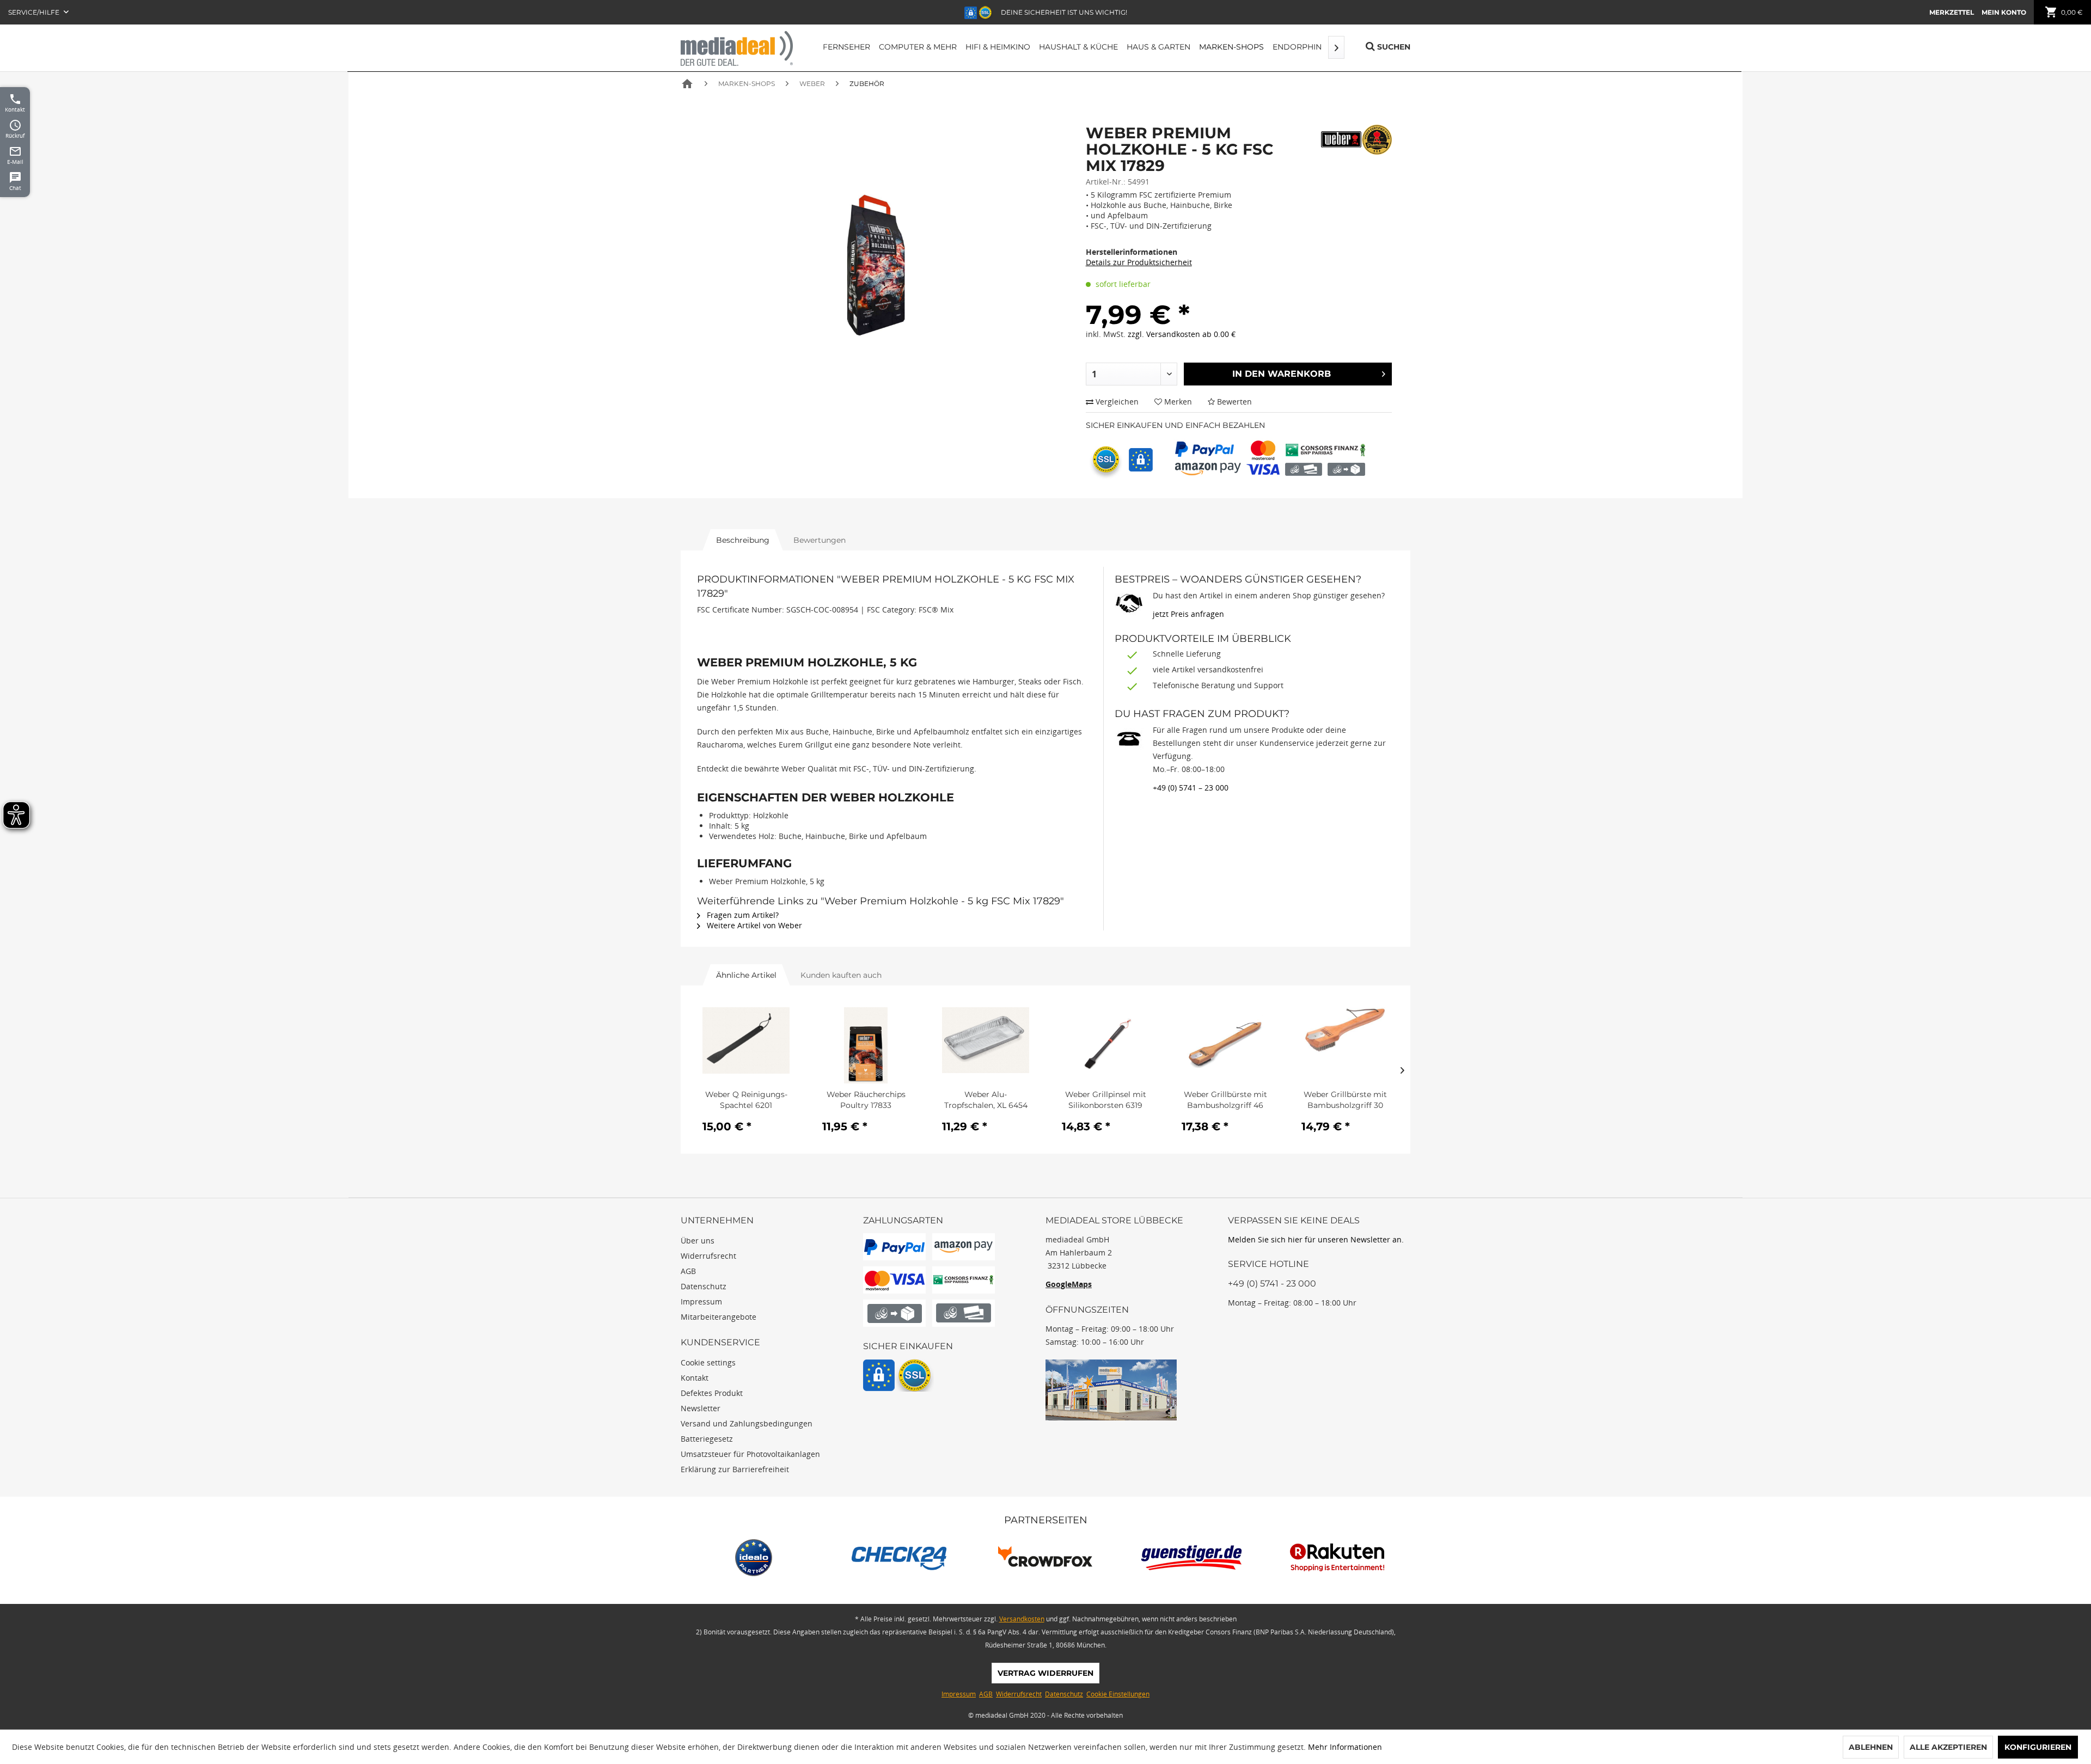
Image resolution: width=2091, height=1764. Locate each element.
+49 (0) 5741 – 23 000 (1191, 788)
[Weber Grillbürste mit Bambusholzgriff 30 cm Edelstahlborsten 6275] (1345, 1045)
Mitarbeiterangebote (719, 1317)
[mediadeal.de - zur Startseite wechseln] (737, 48)
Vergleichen (1116, 402)
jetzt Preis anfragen (1188, 614)
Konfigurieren (2038, 1747)
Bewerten (1233, 402)
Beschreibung (743, 540)
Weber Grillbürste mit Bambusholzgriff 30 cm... (1345, 1100)
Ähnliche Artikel (746, 975)
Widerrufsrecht (708, 1256)
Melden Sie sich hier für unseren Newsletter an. (1316, 1239)
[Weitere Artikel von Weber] (1356, 140)
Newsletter (701, 1408)
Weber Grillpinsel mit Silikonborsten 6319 (1106, 1100)
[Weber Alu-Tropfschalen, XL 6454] (986, 1045)
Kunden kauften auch (841, 975)
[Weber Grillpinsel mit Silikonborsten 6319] (1105, 1045)
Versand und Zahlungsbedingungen (747, 1423)
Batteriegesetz (707, 1439)
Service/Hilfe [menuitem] (35, 12)
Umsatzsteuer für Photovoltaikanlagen (750, 1454)
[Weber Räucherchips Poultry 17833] (866, 1045)
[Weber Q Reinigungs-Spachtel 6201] (746, 1045)
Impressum (701, 1301)
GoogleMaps (1069, 1284)
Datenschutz (704, 1286)
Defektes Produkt (712, 1393)
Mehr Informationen (1345, 1747)
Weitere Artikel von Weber (753, 925)
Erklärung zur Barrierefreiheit (735, 1469)
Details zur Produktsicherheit (1139, 262)
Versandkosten (1022, 1619)
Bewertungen (820, 540)
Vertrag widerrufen (1045, 1673)
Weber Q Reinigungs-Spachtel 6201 (746, 1100)
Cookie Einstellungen (1118, 1694)
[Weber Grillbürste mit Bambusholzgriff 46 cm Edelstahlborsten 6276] (1225, 1045)
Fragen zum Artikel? (742, 915)
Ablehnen (1871, 1747)
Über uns (698, 1241)
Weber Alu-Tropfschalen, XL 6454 (986, 1100)
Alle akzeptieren (1948, 1747)
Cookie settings (708, 1362)
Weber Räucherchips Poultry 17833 (866, 1100)
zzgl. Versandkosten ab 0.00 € (1182, 334)
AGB (688, 1271)
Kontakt (695, 1378)
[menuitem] (1952, 12)
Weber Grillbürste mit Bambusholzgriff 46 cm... (1225, 1100)
